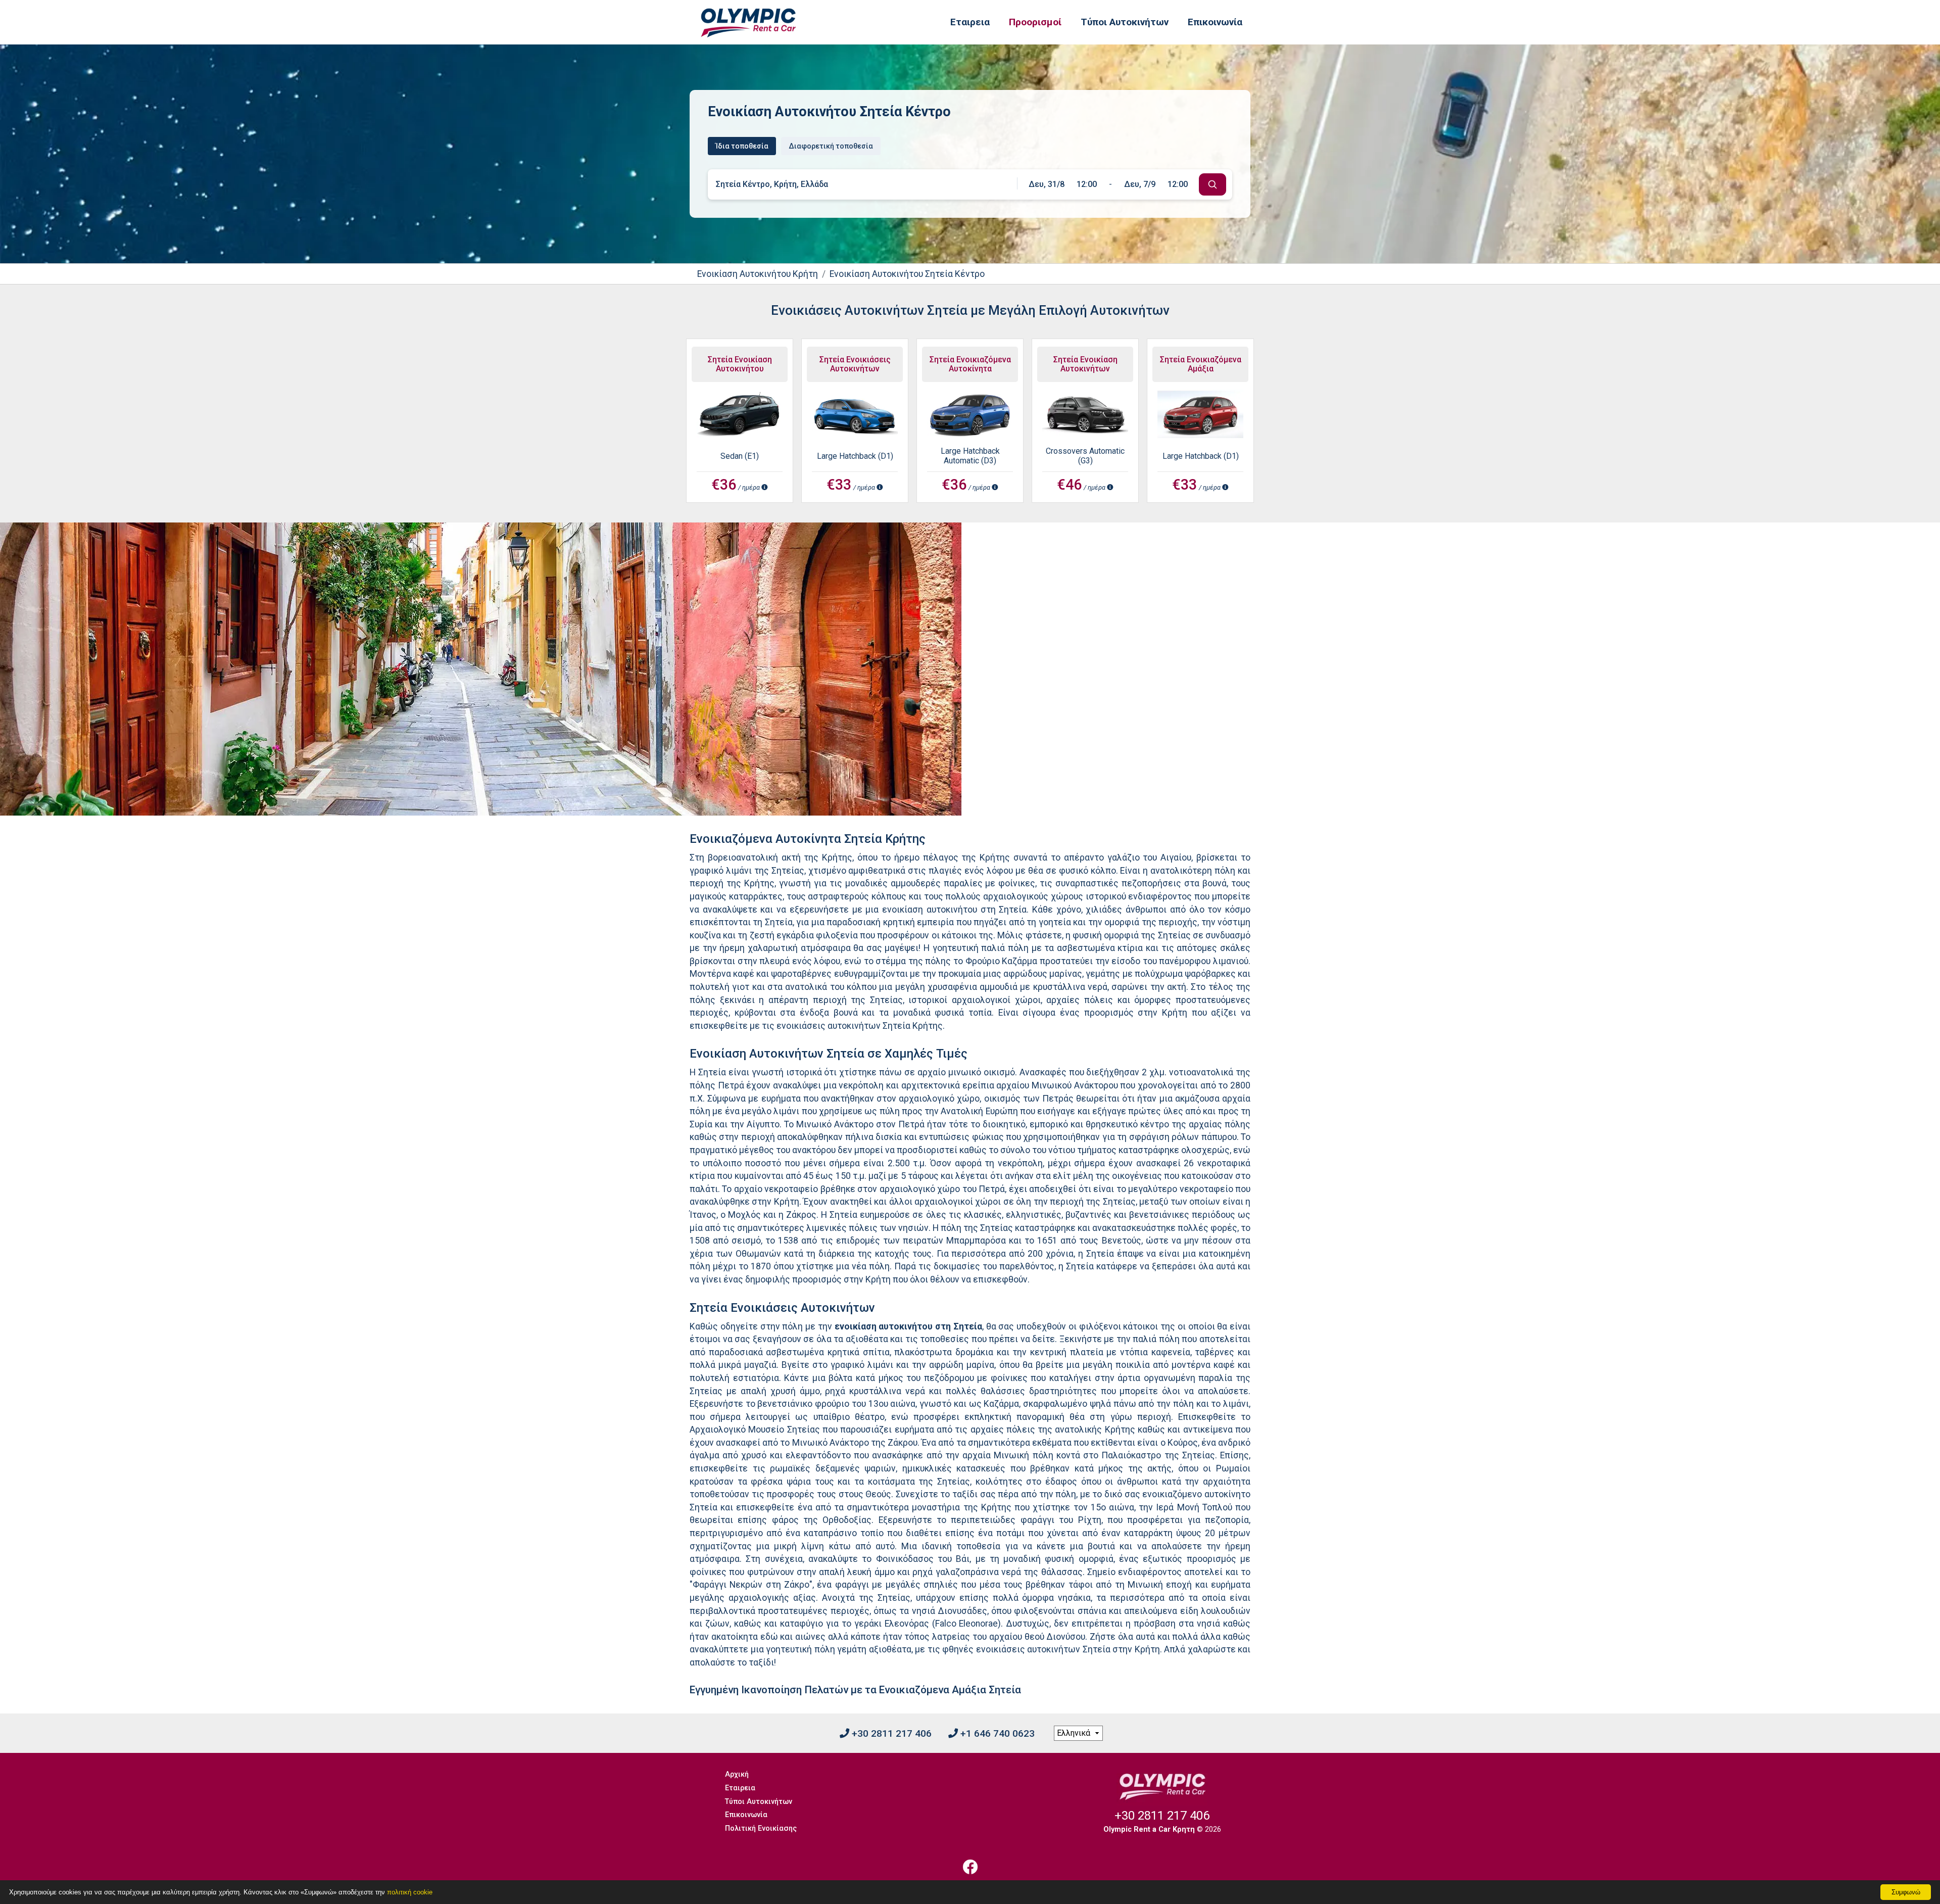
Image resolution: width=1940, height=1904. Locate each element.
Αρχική (737, 1774)
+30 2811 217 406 (890, 1733)
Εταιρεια (970, 22)
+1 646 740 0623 (996, 1733)
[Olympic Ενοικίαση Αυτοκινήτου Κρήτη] (748, 22)
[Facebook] (970, 1867)
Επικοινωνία (1215, 22)
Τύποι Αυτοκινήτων (1125, 22)
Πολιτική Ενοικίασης (761, 1828)
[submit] (1212, 184)
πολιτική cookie (410, 1892)
